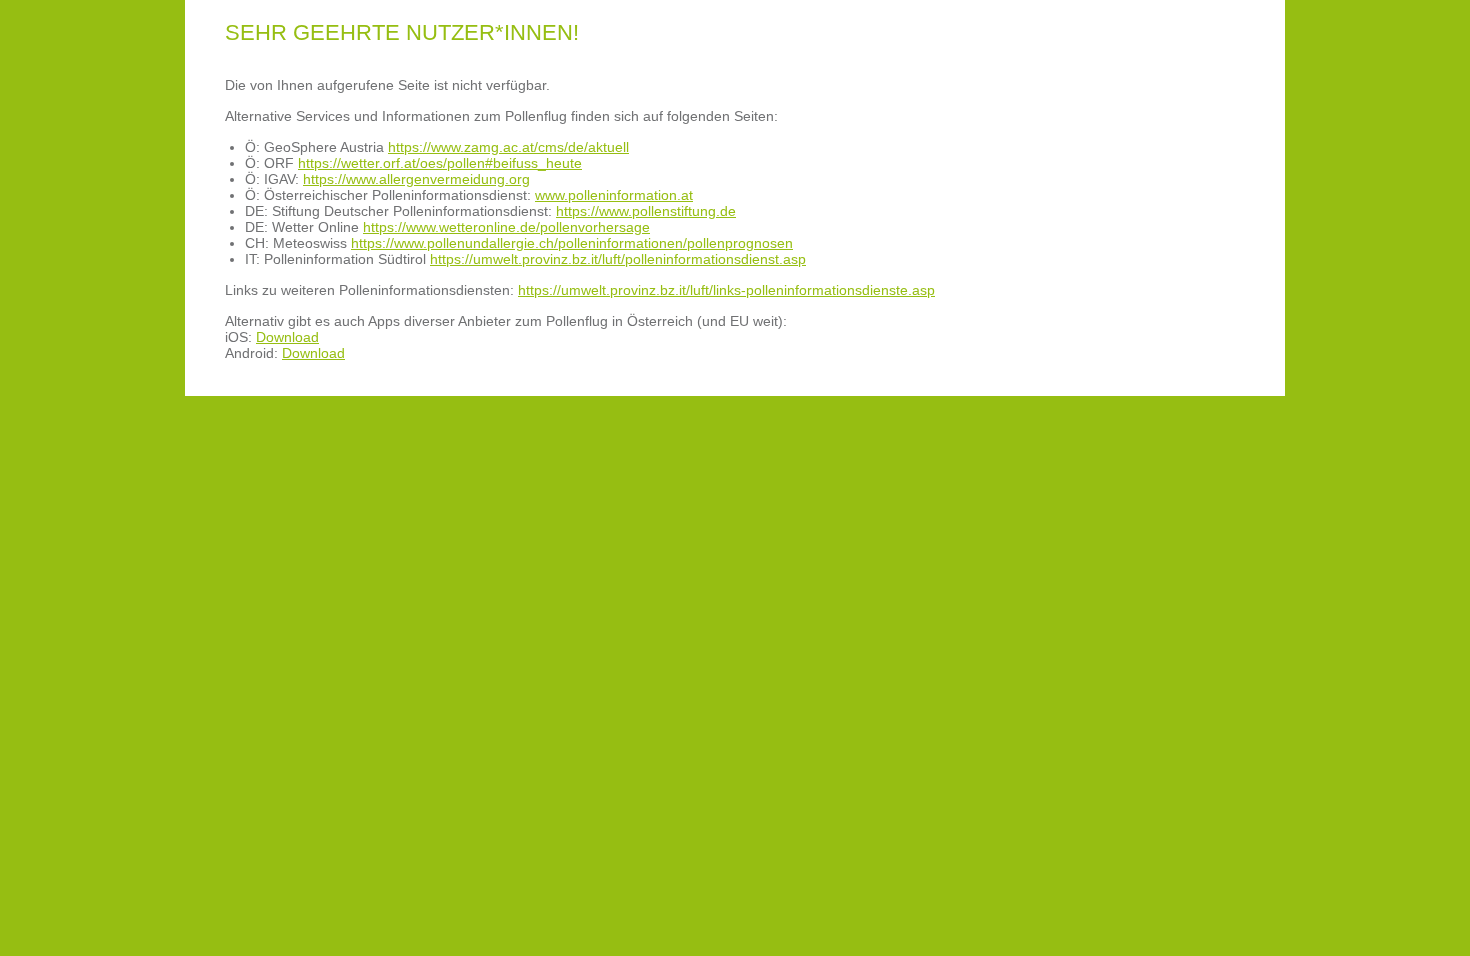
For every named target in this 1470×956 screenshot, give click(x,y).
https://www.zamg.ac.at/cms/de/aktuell (508, 147)
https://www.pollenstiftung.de (646, 211)
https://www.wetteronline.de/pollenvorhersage (506, 227)
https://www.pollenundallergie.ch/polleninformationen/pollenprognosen (572, 243)
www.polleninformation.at (614, 195)
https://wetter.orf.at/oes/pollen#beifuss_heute (440, 163)
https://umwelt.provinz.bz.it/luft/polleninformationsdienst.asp (618, 259)
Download (287, 337)
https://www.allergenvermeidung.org (416, 179)
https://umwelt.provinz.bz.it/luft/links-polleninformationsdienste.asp (726, 290)
